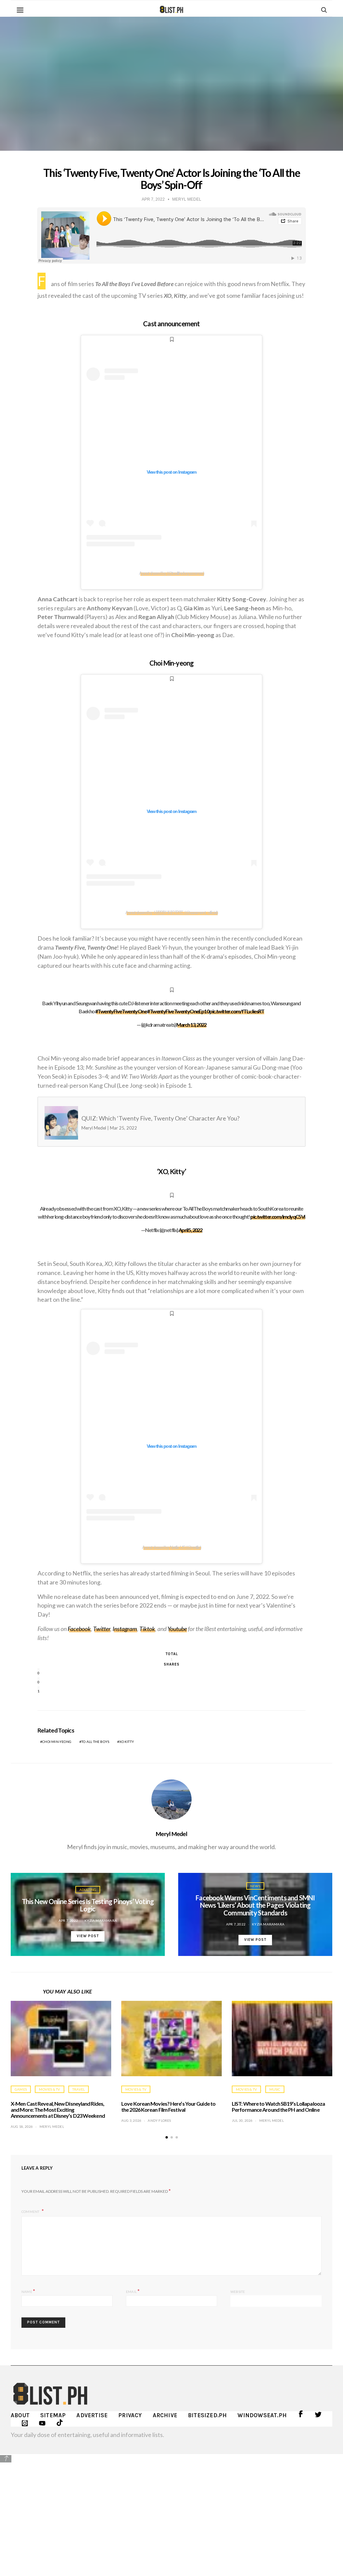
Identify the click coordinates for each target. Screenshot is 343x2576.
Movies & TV (49, 2089)
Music (275, 2089)
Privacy (130, 2415)
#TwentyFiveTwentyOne (121, 1011)
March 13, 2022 (191, 1025)
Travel (79, 2089)
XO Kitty (127, 1742)
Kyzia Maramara (101, 1920)
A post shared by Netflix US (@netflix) (171, 1547)
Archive (165, 2415)
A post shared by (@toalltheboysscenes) (171, 573)
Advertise (92, 2415)
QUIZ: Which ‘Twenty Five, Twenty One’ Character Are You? (139, 1123)
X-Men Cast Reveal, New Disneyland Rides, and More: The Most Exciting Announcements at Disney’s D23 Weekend (58, 2110)
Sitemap (53, 2415)
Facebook (79, 1629)
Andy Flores (159, 2120)
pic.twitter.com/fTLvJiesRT (237, 1011)
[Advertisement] (171, 2510)
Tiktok (147, 1629)
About (20, 2415)
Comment (31, 2212)
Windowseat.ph (262, 2415)
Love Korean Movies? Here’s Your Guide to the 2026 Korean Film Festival (168, 2107)
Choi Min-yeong (57, 1742)
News (255, 1886)
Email (133, 2291)
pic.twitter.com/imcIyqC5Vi (278, 1216)
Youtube (177, 1629)
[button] (167, 2137)
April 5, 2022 (190, 1230)
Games (21, 2089)
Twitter (102, 1629)
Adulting (88, 1890)
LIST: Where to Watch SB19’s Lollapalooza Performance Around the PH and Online (278, 2107)
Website (238, 2292)
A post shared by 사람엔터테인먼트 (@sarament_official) (171, 912)
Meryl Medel (171, 1834)
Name (28, 2291)
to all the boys (95, 1742)
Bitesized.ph (207, 2415)
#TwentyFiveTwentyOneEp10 (178, 1011)
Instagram (125, 1629)
